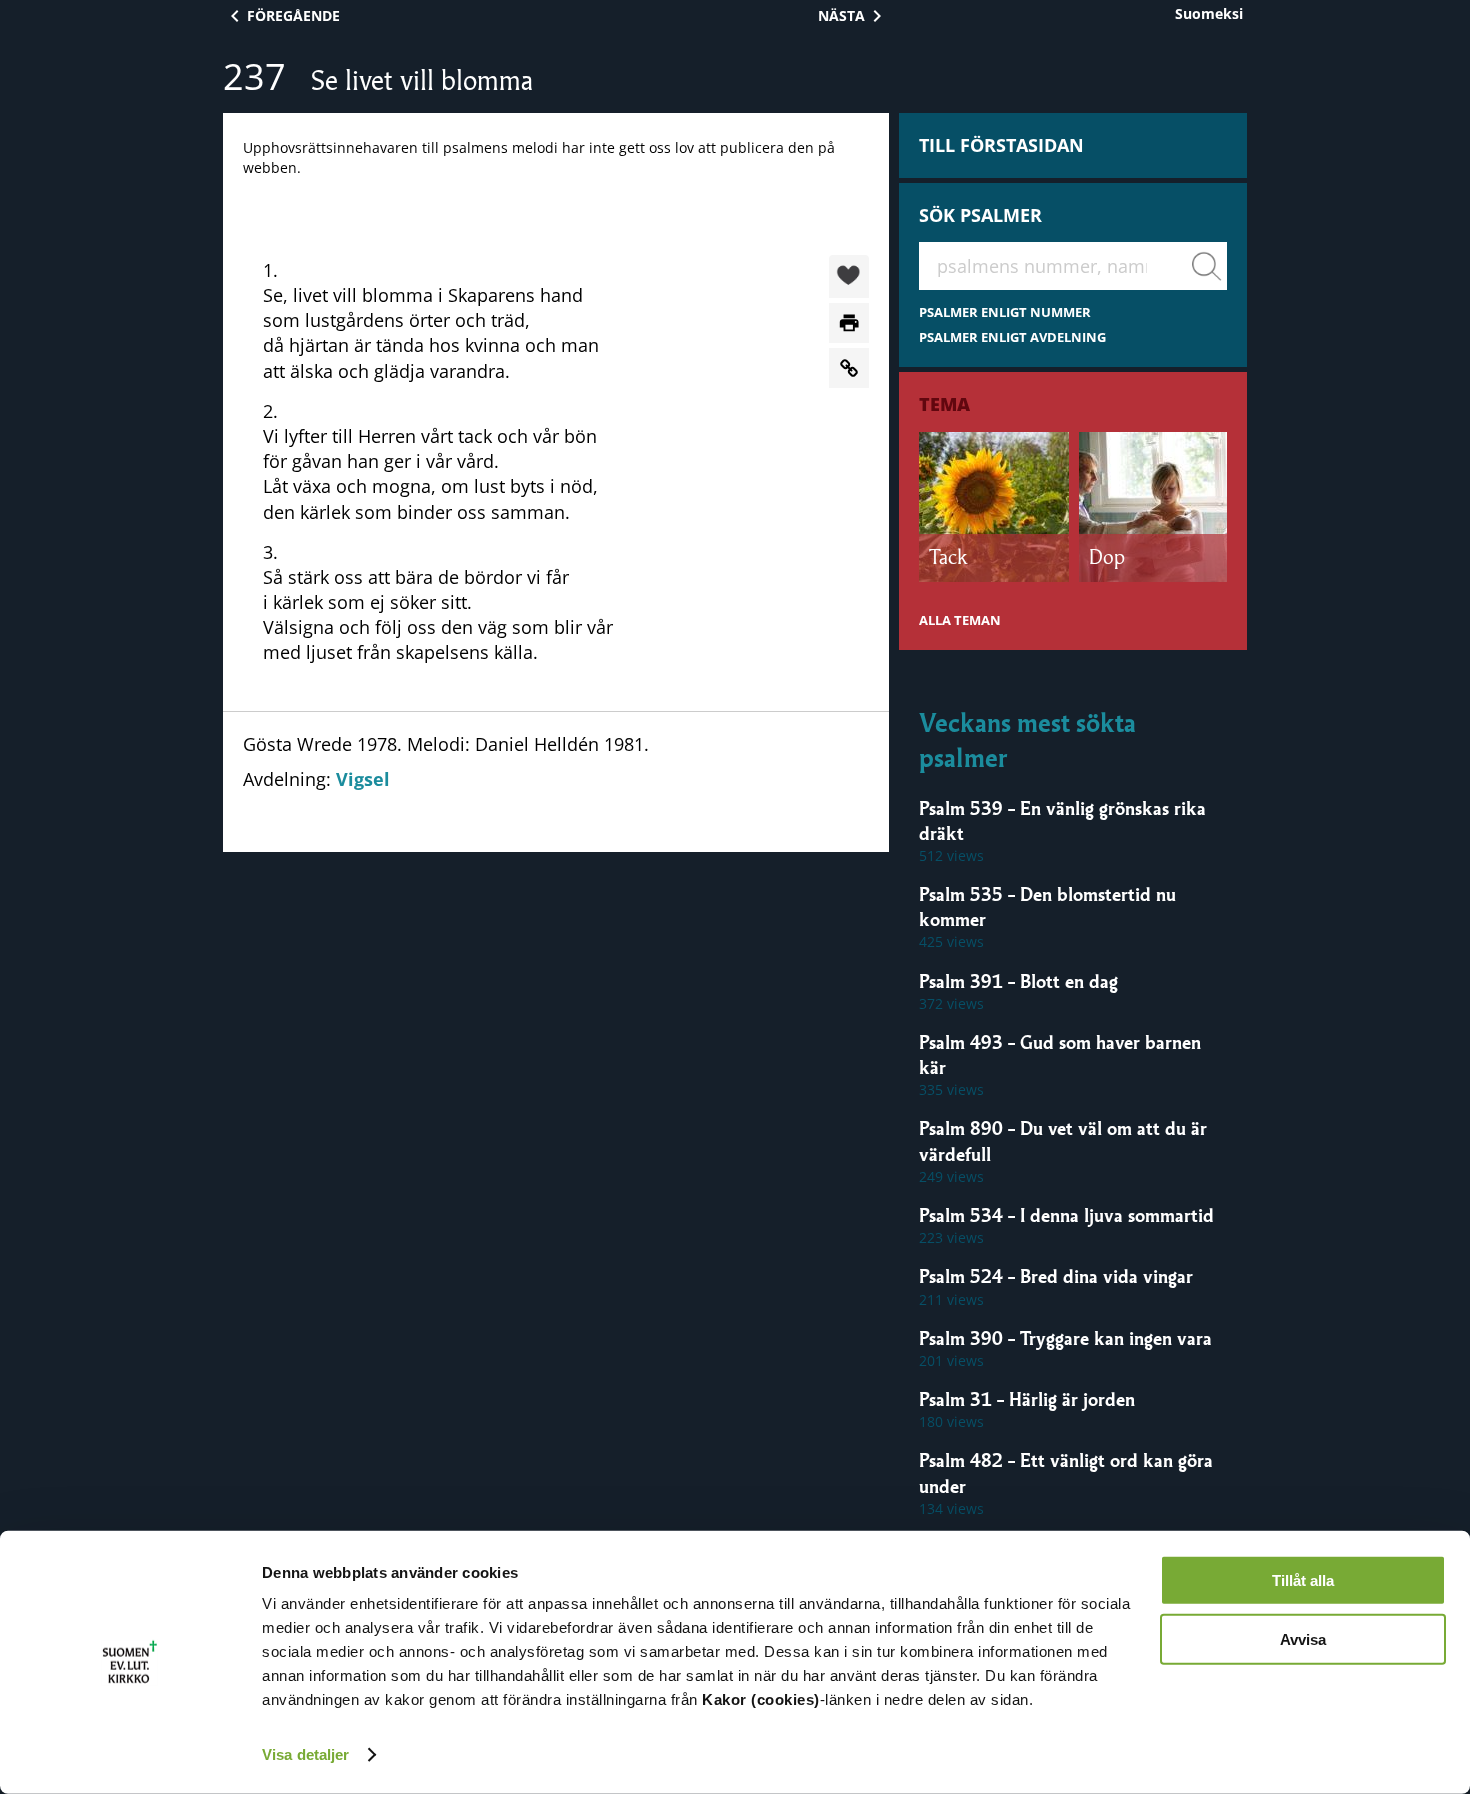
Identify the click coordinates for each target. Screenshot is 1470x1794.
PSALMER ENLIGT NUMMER (1005, 312)
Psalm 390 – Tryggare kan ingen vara (1065, 1338)
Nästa (841, 15)
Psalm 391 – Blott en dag (1018, 981)
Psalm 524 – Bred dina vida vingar (1056, 1276)
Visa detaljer (305, 1754)
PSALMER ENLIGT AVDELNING (1012, 337)
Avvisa (1303, 1638)
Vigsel (363, 779)
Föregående (293, 15)
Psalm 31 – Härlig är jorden (1027, 1399)
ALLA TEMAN (960, 620)
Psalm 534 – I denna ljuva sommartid (1066, 1215)
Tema (944, 404)
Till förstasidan (1001, 145)
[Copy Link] (849, 368)
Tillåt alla (1303, 1580)
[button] (849, 278)
